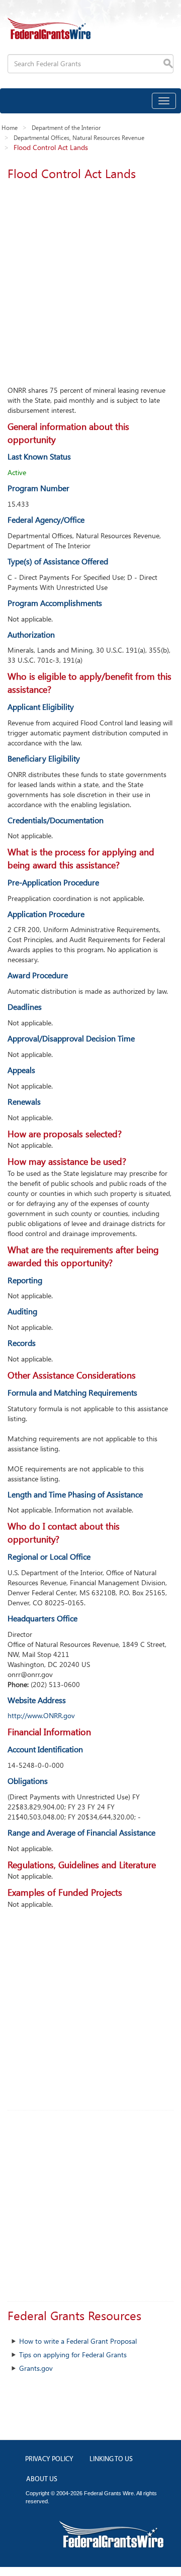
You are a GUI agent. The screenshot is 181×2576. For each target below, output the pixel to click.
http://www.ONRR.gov (41, 1715)
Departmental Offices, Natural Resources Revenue (79, 137)
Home (10, 127)
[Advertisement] (90, 280)
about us (42, 2479)
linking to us (111, 2459)
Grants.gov (36, 2368)
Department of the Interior (66, 127)
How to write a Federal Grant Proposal (78, 2341)
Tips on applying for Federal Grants (73, 2355)
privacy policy (49, 2459)
